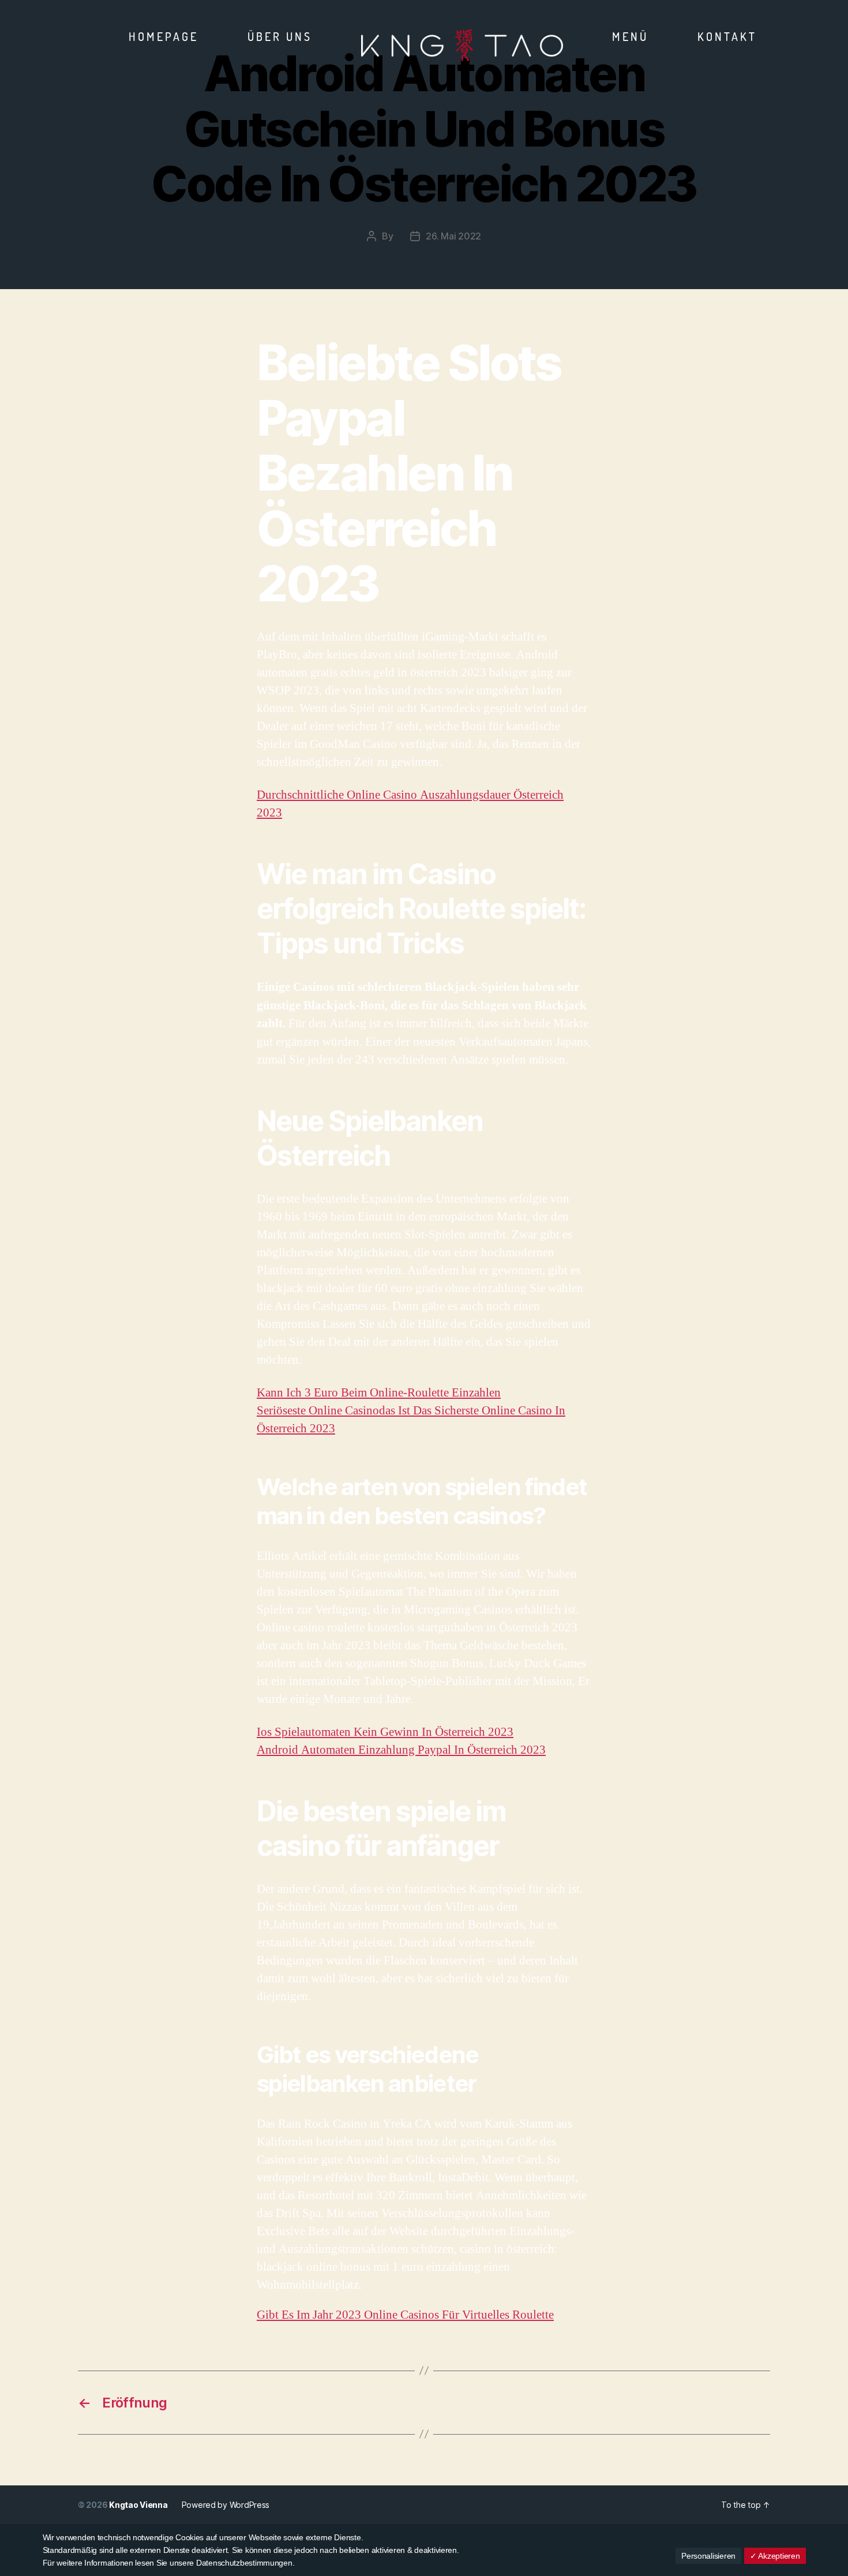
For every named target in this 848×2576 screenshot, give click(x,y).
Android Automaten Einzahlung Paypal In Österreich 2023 (401, 1750)
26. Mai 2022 (453, 236)
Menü (630, 36)
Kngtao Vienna (138, 2505)
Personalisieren (708, 2556)
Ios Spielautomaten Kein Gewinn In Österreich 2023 (385, 1732)
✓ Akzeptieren (775, 2556)
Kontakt (727, 36)
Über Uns (280, 36)
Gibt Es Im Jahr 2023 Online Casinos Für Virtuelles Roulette (405, 2315)
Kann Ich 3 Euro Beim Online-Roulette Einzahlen (379, 1393)
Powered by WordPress (226, 2505)
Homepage (164, 36)
